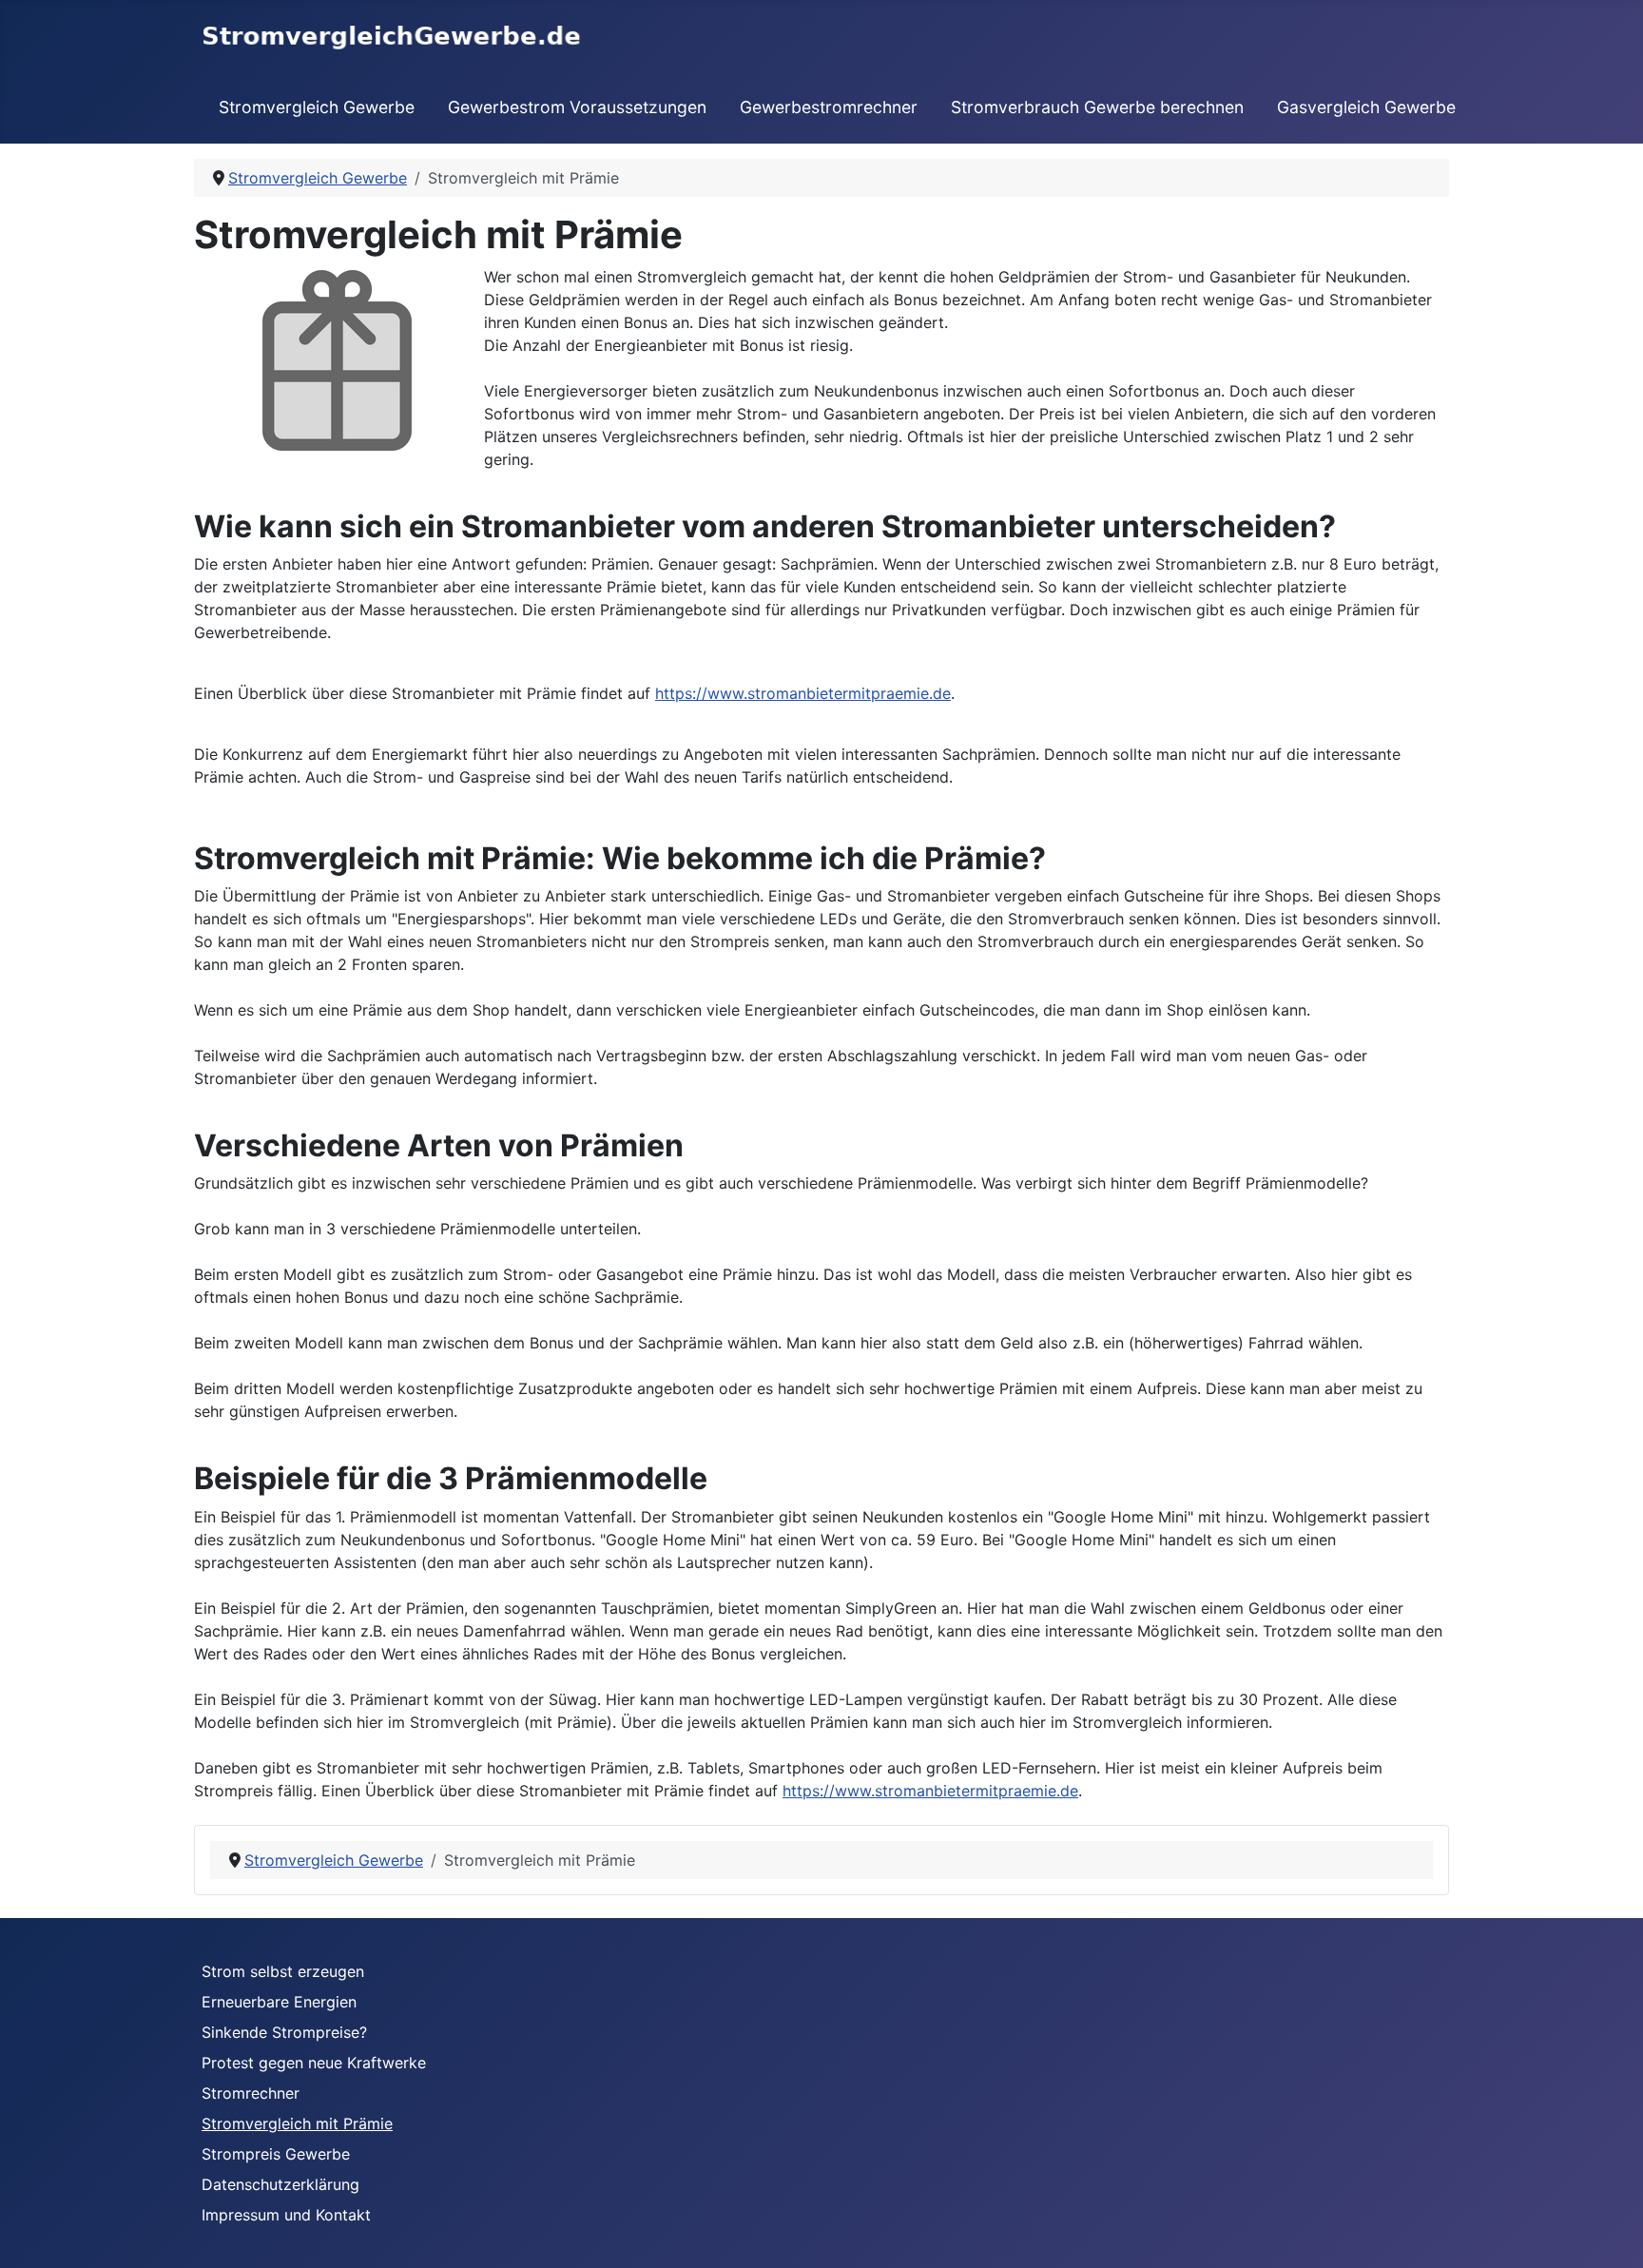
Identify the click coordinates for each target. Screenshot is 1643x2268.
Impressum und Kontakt (286, 2215)
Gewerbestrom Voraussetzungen (577, 107)
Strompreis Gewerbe (276, 2154)
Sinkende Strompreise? (284, 2032)
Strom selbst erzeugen (283, 1971)
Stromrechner (251, 2093)
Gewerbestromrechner (829, 107)
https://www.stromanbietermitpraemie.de (803, 693)
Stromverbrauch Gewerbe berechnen (1097, 107)
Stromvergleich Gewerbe (317, 107)
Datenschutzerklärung (280, 2184)
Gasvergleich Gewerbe (1366, 107)
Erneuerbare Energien (279, 2002)
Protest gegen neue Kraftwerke (314, 2063)
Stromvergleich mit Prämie (297, 2123)
